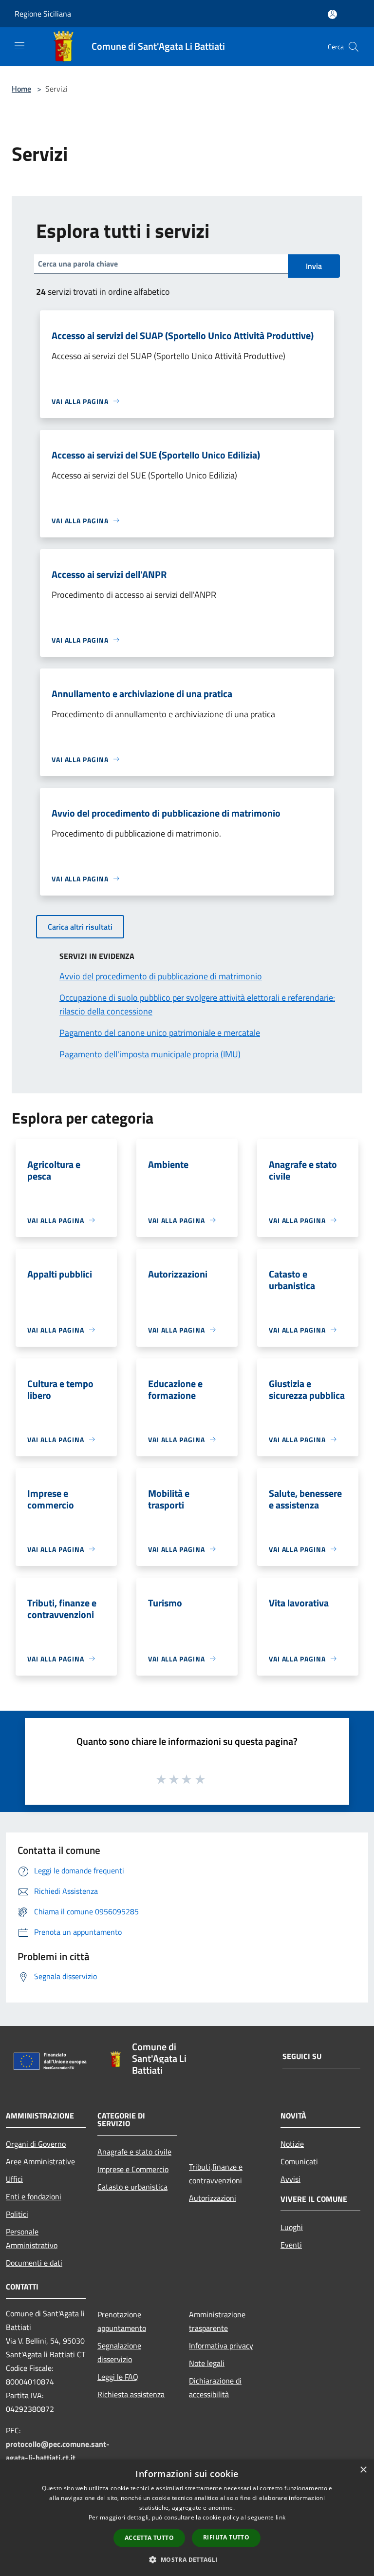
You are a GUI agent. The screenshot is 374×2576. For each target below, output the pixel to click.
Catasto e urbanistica (132, 2187)
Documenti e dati (34, 2263)
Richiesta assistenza (131, 2394)
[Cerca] (354, 47)
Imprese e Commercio (133, 2169)
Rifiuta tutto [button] (226, 2537)
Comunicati (299, 2161)
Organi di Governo (36, 2144)
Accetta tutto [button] (149, 2538)
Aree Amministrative (40, 2161)
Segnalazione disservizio (119, 2352)
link (280, 2517)
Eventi (291, 2245)
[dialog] (187, 2518)
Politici (17, 2214)
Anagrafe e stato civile (134, 2152)
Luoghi (292, 2227)
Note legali (207, 2363)
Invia (314, 266)
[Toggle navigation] (19, 46)
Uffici (14, 2179)
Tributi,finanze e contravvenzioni (216, 2174)
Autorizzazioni (213, 2198)
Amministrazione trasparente (217, 2321)
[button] (187, 2559)
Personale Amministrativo (32, 2238)
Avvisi (290, 2179)
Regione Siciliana (43, 14)
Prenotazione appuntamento (122, 2321)
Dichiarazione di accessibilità (215, 2387)
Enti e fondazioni (34, 2196)
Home (21, 89)
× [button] (363, 2470)
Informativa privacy (221, 2346)
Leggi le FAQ (118, 2377)
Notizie (292, 2144)
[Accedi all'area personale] (332, 14)
